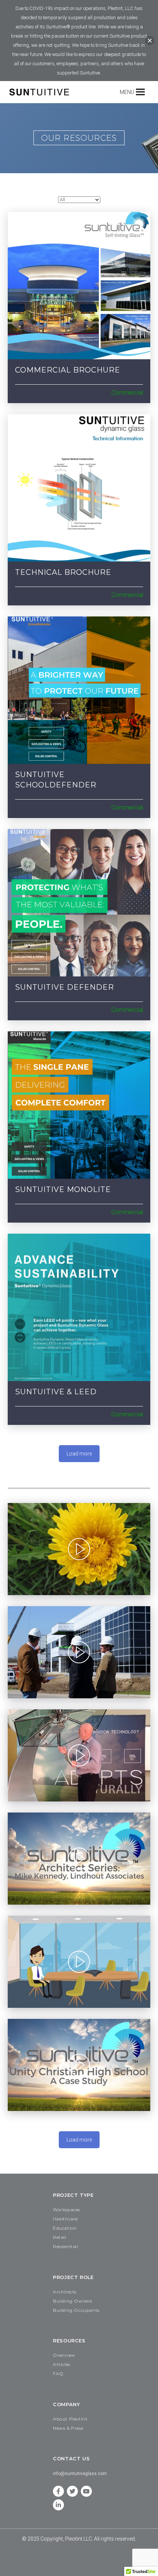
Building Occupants (76, 2310)
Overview (64, 2355)
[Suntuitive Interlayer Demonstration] (79, 1755)
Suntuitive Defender (64, 987)
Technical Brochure (63, 572)
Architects (65, 2292)
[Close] (150, 41)
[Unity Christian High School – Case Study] (79, 2065)
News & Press (68, 2428)
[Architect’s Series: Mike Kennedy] (79, 1859)
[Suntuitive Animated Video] (79, 1962)
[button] (127, 92)
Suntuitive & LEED (56, 1392)
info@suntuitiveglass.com (80, 2474)
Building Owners (73, 2301)
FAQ (58, 2374)
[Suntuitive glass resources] (79, 286)
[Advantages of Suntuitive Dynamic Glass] (79, 1652)
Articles (62, 2364)
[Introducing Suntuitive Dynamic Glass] (79, 1549)
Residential (66, 2246)
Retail (60, 2237)
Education (65, 2228)
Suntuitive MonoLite (63, 1189)
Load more (79, 1454)
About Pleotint (70, 2419)
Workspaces (67, 2210)
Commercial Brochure (68, 370)
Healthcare (65, 2219)
